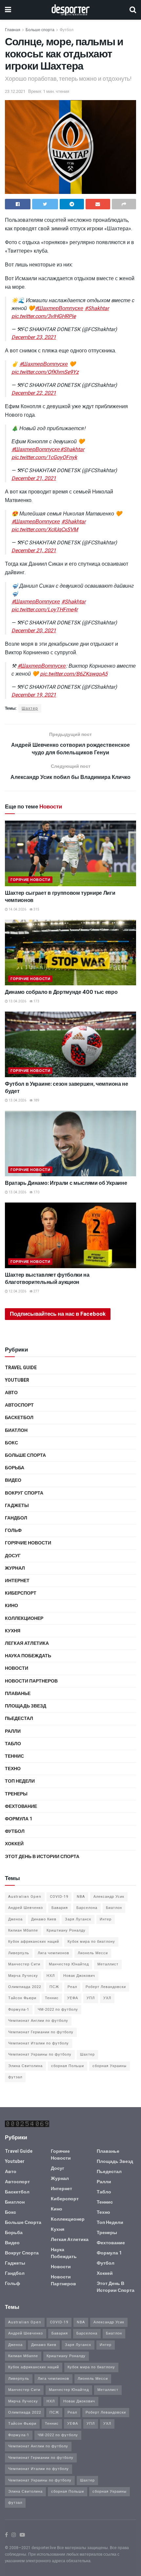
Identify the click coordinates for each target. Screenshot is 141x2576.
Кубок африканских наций (34, 1942)
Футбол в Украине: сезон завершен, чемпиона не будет (67, 1088)
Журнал (15, 1568)
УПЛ (91, 1998)
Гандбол (16, 1518)
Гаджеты (17, 1506)
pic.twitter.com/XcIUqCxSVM (45, 530)
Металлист (108, 1964)
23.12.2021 (15, 91)
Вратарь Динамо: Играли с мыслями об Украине (66, 1183)
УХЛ (107, 1998)
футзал (15, 2077)
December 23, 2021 (34, 337)
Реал (72, 1987)
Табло (13, 1744)
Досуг (13, 1556)
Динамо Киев (44, 1919)
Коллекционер (24, 1618)
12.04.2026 (17, 1291)
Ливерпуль (19, 1953)
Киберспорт (21, 1593)
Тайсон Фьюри (22, 1998)
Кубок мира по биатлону (91, 1942)
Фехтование (21, 1806)
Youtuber (17, 1380)
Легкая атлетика (27, 1643)
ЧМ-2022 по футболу (58, 2010)
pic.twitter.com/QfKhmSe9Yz (45, 372)
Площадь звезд (26, 1706)
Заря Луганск (78, 1919)
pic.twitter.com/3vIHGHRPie (44, 316)
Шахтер (30, 708)
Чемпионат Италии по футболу (39, 2043)
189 (36, 1100)
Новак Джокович (79, 1976)
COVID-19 (59, 1897)
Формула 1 (19, 1819)
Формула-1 (19, 2010)
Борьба (15, 1468)
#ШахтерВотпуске (59, 308)
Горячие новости (30, 880)
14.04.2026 (17, 910)
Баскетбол (19, 1418)
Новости (17, 1668)
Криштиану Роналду (66, 1930)
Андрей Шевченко (26, 1908)
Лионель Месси (93, 1953)
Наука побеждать (28, 1656)
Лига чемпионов (53, 1953)
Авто (11, 1393)
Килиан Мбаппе (23, 1930)
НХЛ (51, 1976)
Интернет (17, 1581)
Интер (106, 1919)
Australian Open (25, 1897)
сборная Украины (110, 2066)
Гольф (13, 1530)
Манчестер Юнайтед (69, 1964)
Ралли (13, 1731)
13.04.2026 (17, 1001)
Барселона (87, 1908)
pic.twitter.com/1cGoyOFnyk (44, 457)
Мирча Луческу (23, 1976)
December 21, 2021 (34, 478)
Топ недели (20, 1781)
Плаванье (18, 1694)
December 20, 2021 (34, 631)
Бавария (60, 1908)
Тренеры (16, 1794)
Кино (11, 1606)
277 (36, 1291)
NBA (81, 1897)
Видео (13, 1480)
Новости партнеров (31, 1681)
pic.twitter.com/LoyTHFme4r (45, 610)
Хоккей (14, 1844)
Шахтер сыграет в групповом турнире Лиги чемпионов (60, 897)
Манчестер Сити (24, 1964)
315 (36, 910)
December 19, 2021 (34, 695)
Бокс (11, 1443)
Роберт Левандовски (106, 1987)
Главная (13, 30)
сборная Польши (68, 2066)
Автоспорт (19, 1405)
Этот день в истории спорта (42, 1857)
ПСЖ (54, 1987)
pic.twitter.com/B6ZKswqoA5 (74, 674)
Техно (13, 1769)
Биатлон (16, 1430)
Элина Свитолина (25, 2066)
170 (36, 1192)
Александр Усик (109, 1897)
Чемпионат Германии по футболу (41, 2032)
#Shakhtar (97, 308)
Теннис (14, 1756)
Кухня (13, 1631)
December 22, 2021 (34, 393)
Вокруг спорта (24, 1493)
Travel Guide (21, 1368)
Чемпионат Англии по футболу (38, 2021)
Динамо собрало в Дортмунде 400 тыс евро (61, 992)
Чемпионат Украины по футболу (40, 2054)
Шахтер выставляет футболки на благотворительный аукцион (47, 1278)
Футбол (67, 30)
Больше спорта (40, 30)
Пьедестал (19, 1718)
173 (36, 1001)
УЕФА (73, 1998)
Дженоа (15, 1919)
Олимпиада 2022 (25, 1987)
